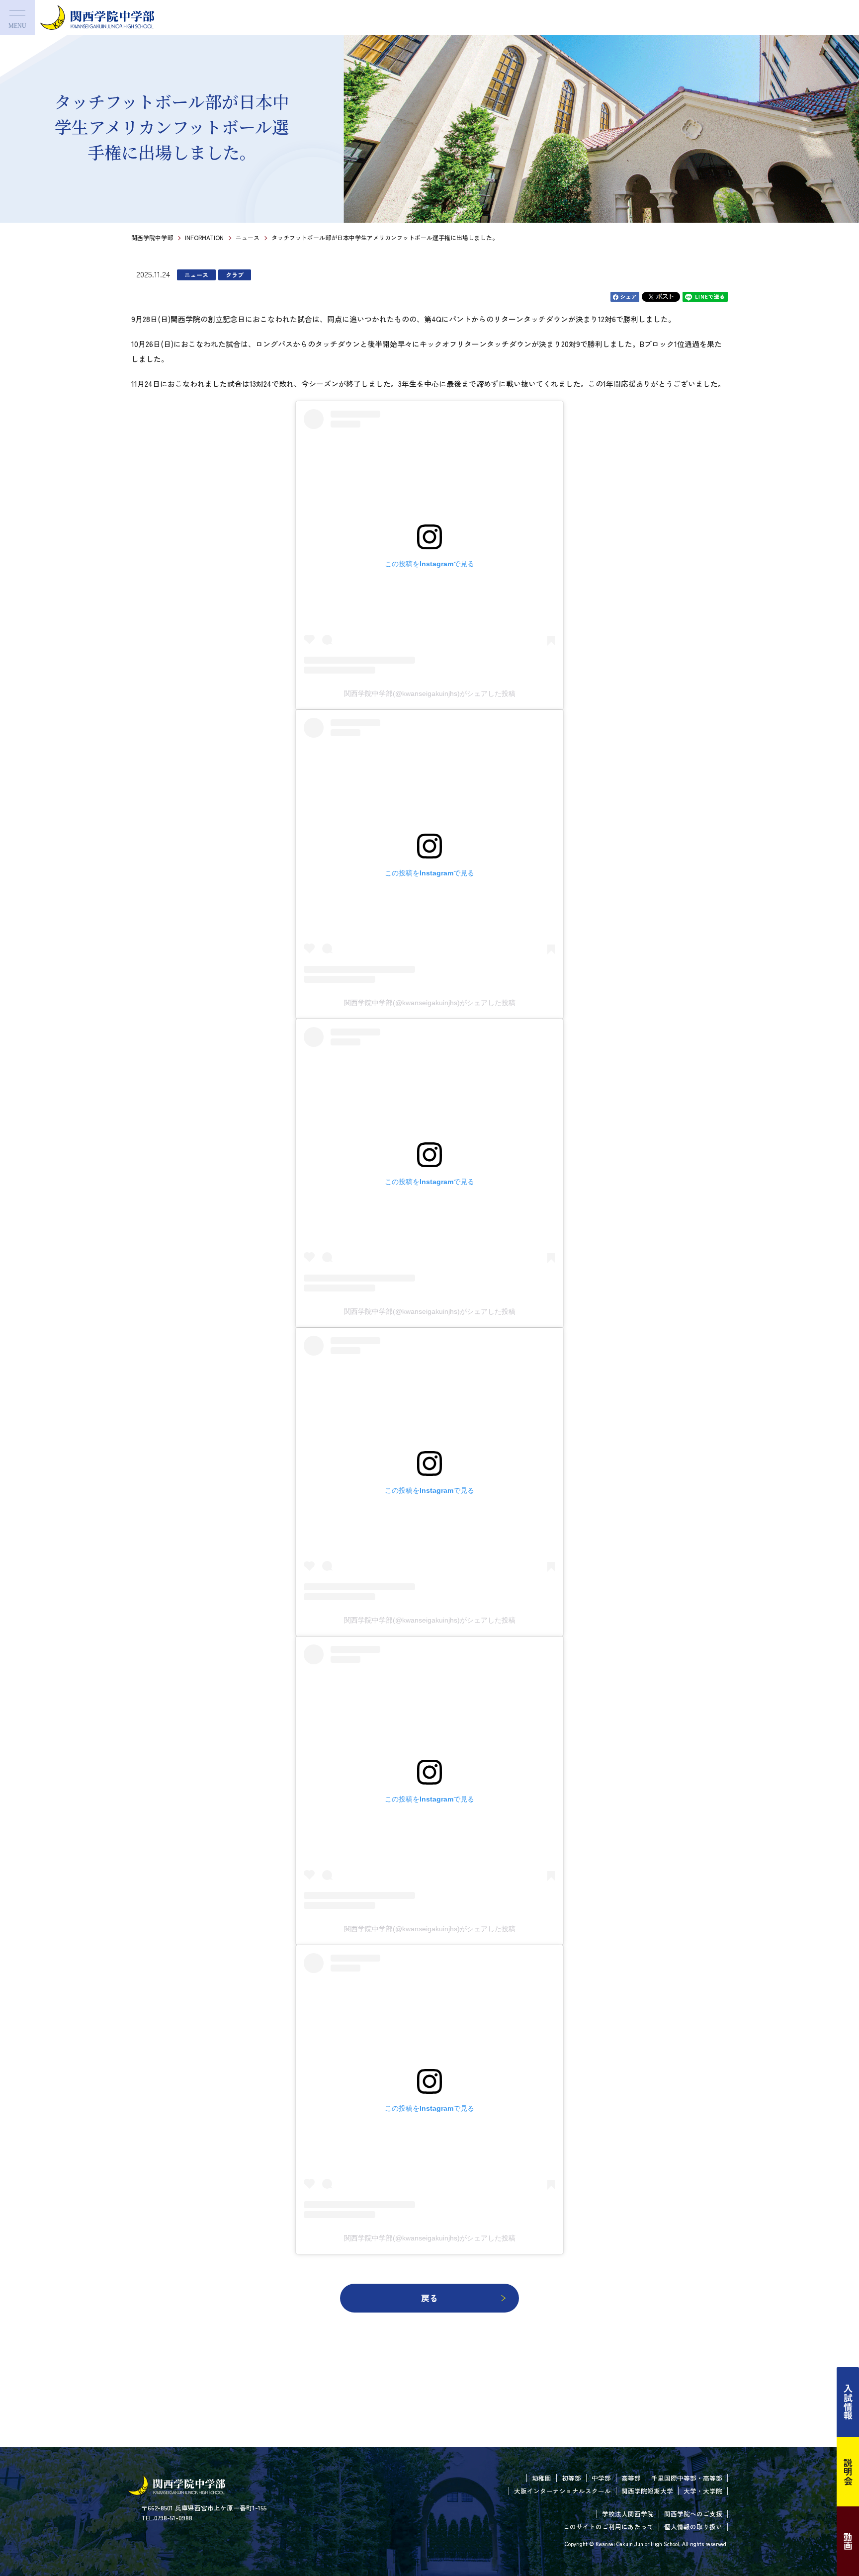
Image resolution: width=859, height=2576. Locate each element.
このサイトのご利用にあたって (608, 2527)
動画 (848, 2541)
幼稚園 (542, 2478)
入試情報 (848, 2402)
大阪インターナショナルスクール (562, 2491)
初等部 (571, 2478)
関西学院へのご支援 (693, 2514)
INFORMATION (204, 237)
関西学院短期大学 (647, 2491)
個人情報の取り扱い (693, 2527)
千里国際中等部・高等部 (687, 2478)
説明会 (848, 2472)
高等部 (631, 2478)
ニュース (248, 237)
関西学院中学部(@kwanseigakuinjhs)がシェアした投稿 (430, 693)
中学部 (601, 2478)
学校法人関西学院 (628, 2514)
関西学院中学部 (152, 237)
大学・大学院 (703, 2491)
